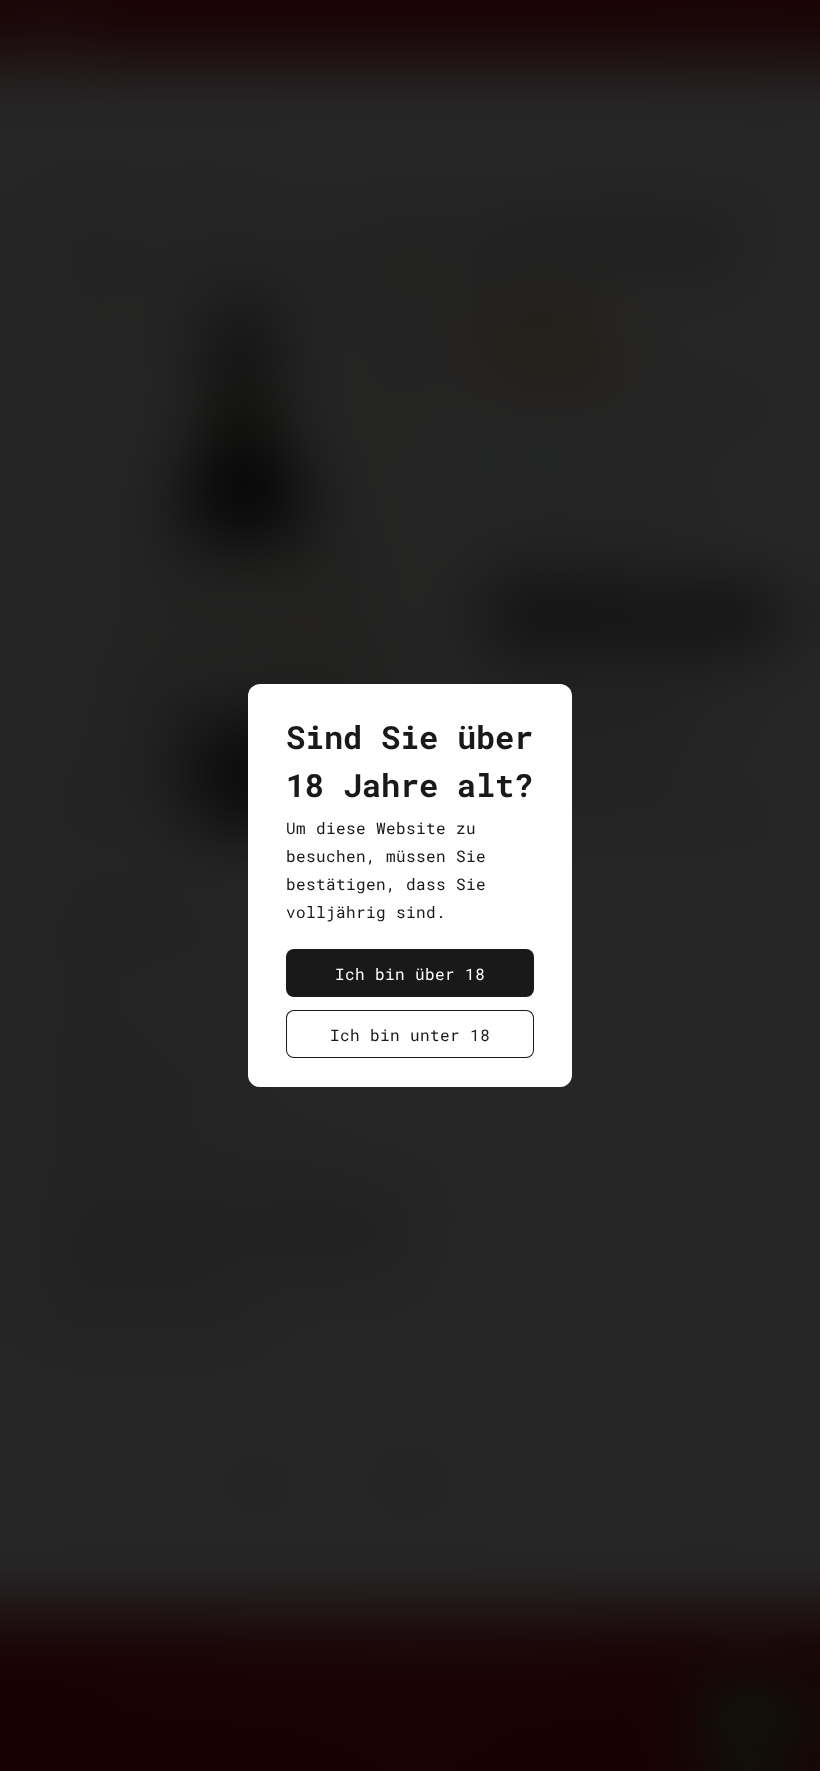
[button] (410, 973)
